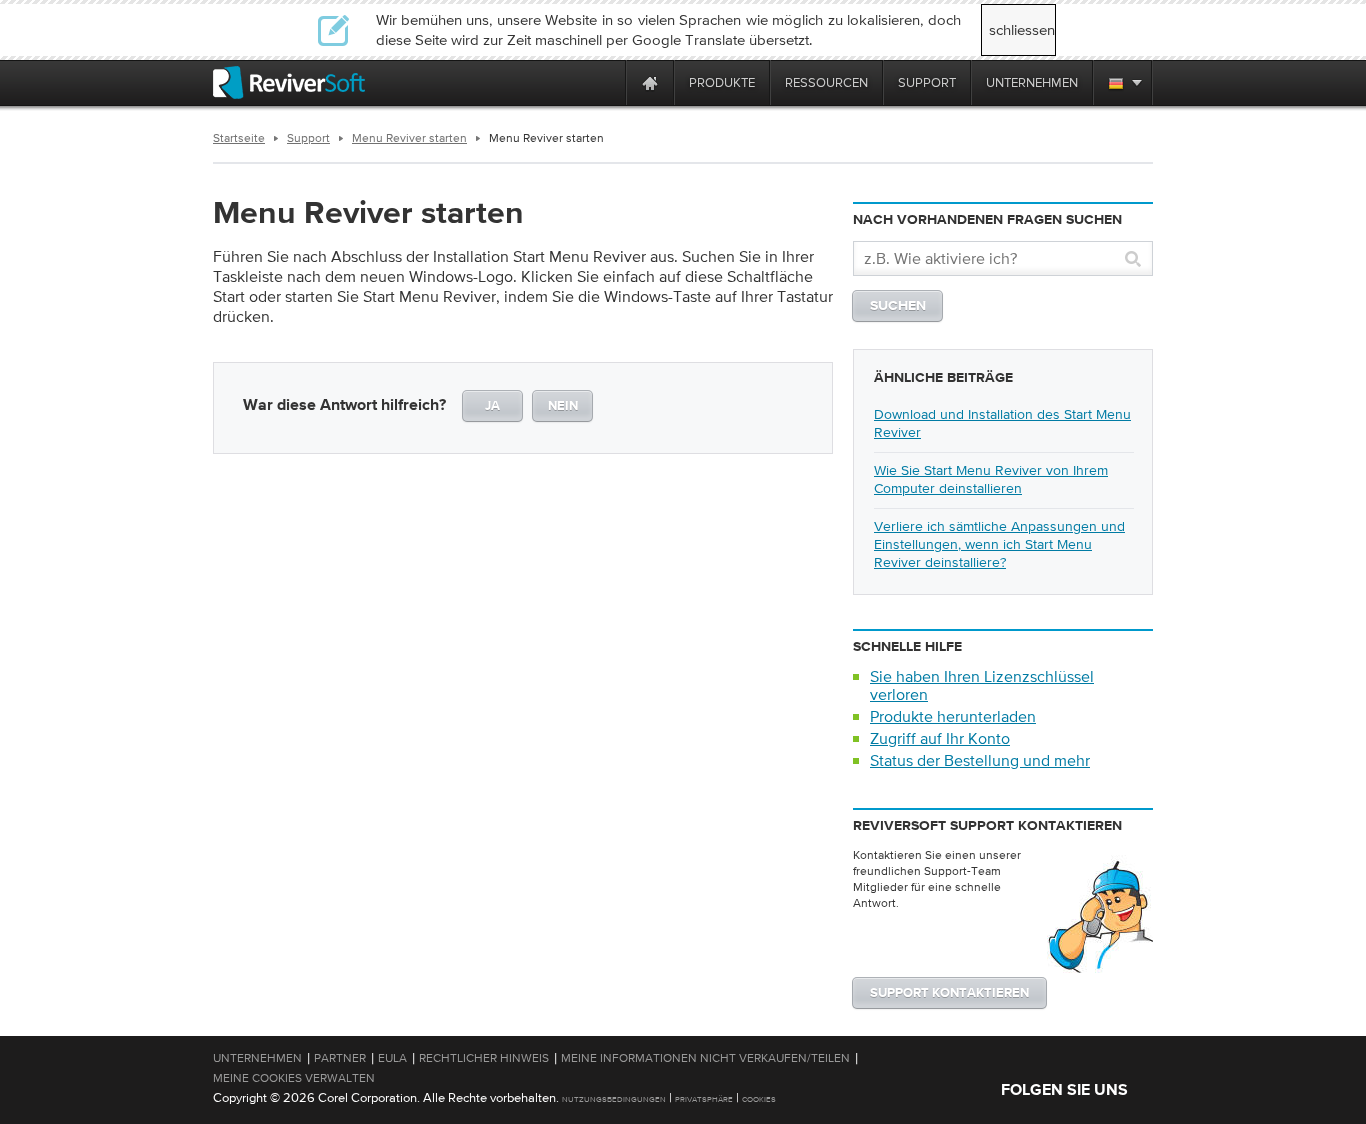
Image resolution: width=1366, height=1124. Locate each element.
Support (308, 138)
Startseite (239, 138)
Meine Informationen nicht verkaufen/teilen (705, 1058)
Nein (563, 406)
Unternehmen (257, 1058)
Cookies (759, 1099)
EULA (392, 1058)
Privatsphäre (704, 1099)
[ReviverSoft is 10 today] (606, 82)
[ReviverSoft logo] (289, 82)
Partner (340, 1058)
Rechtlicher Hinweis (484, 1058)
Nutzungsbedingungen (614, 1099)
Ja (492, 406)
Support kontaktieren (949, 993)
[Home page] (650, 82)
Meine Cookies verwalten (294, 1078)
